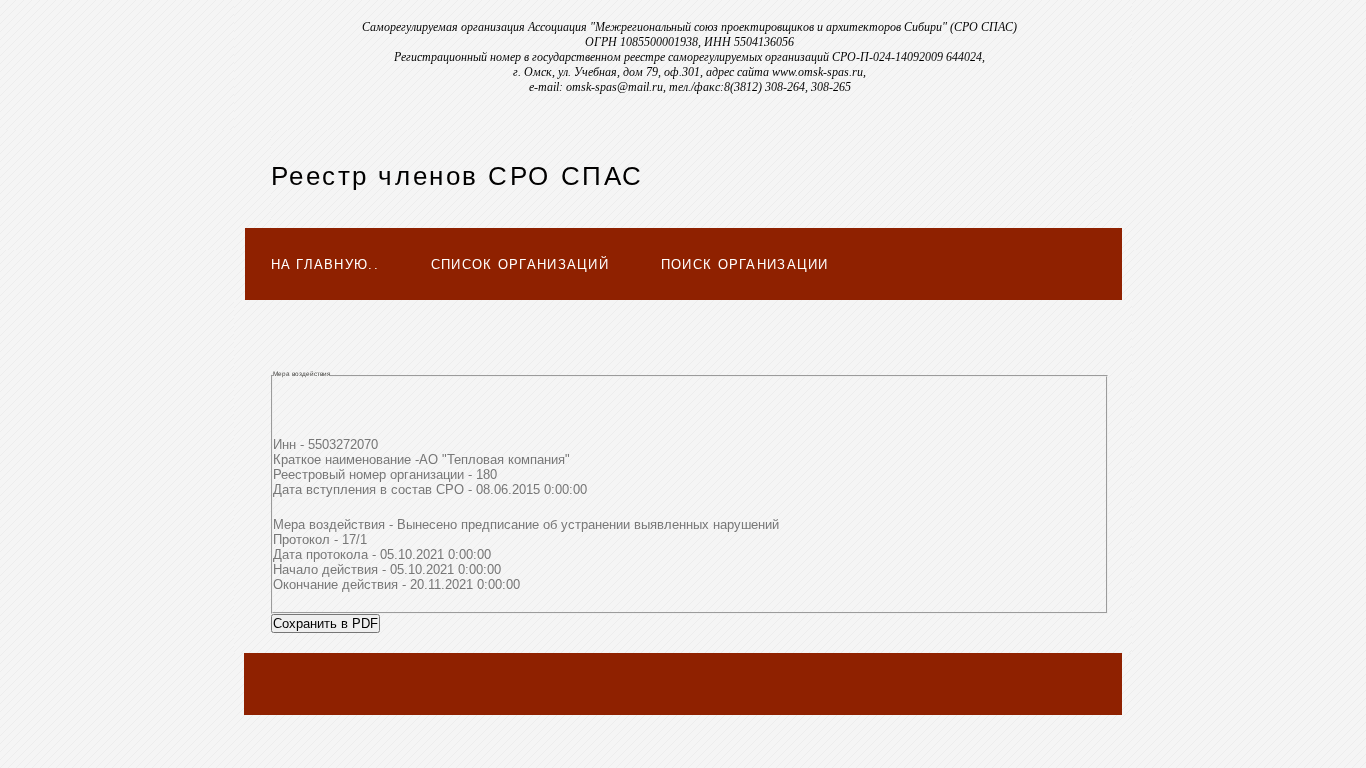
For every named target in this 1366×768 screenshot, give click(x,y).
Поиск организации (745, 264)
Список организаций (520, 264)
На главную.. (325, 264)
